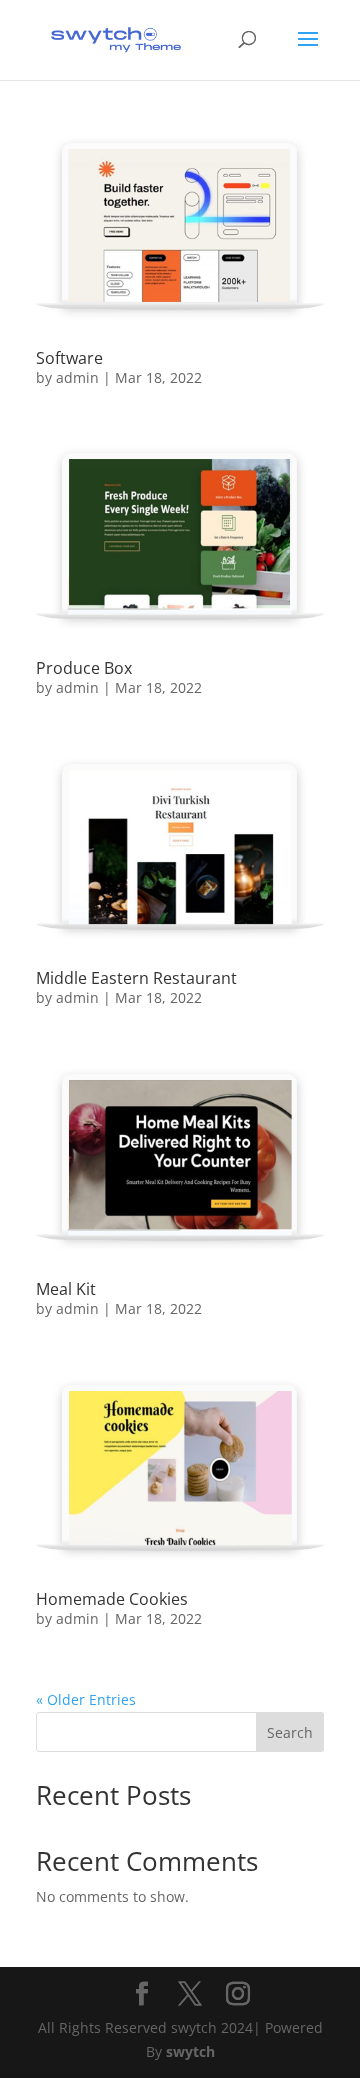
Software (69, 358)
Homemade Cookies (112, 1599)
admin (77, 377)
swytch (190, 2051)
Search (290, 1732)
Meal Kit (66, 1289)
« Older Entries (86, 1699)
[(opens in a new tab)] (180, 228)
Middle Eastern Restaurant (136, 978)
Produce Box (84, 668)
